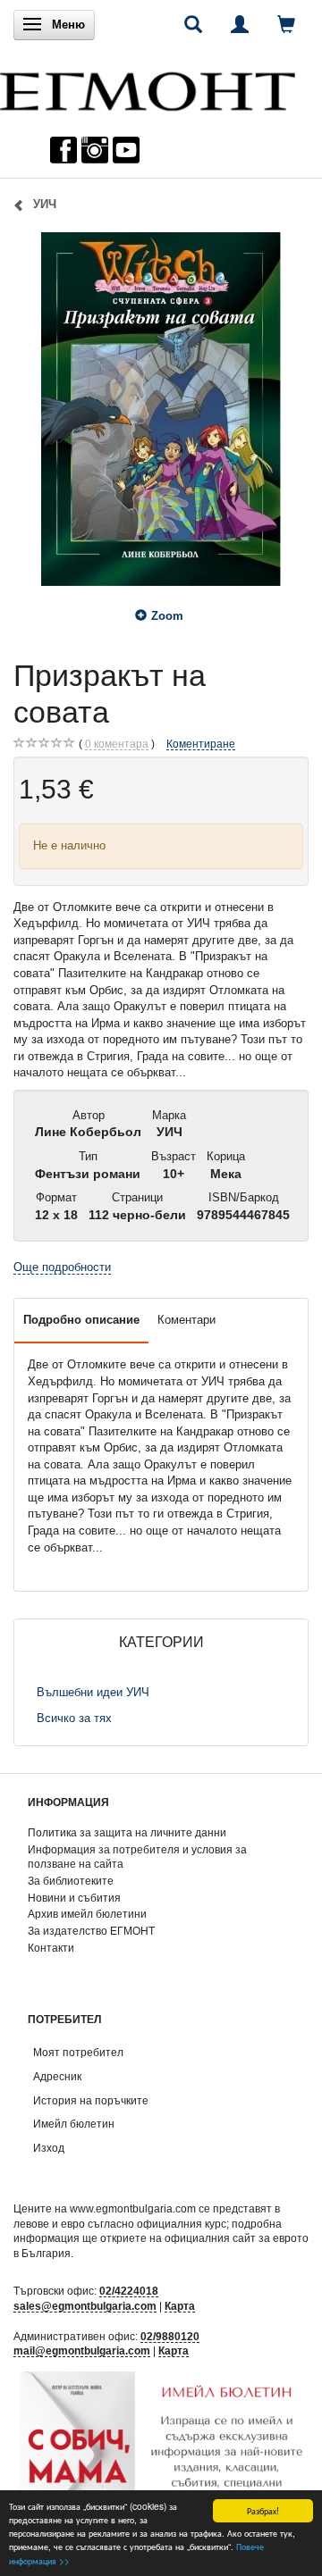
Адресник (57, 2076)
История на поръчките (91, 2100)
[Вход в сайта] (240, 24)
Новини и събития (74, 1898)
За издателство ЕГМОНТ (91, 1931)
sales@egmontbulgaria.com (85, 2306)
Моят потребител (78, 2052)
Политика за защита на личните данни (127, 1832)
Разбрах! (263, 2510)
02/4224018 (129, 2291)
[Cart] (286, 24)
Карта (180, 2306)
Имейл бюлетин (74, 2124)
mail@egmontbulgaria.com (82, 2350)
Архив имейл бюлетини (87, 1914)
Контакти (51, 1948)
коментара (117, 744)
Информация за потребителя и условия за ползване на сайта (137, 1857)
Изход (49, 2148)
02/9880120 (170, 2336)
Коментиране (201, 744)
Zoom (167, 616)
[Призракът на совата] (161, 409)
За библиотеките (71, 1881)
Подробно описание (81, 1320)
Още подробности (62, 1267)
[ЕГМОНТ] (148, 87)
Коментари (186, 1320)
